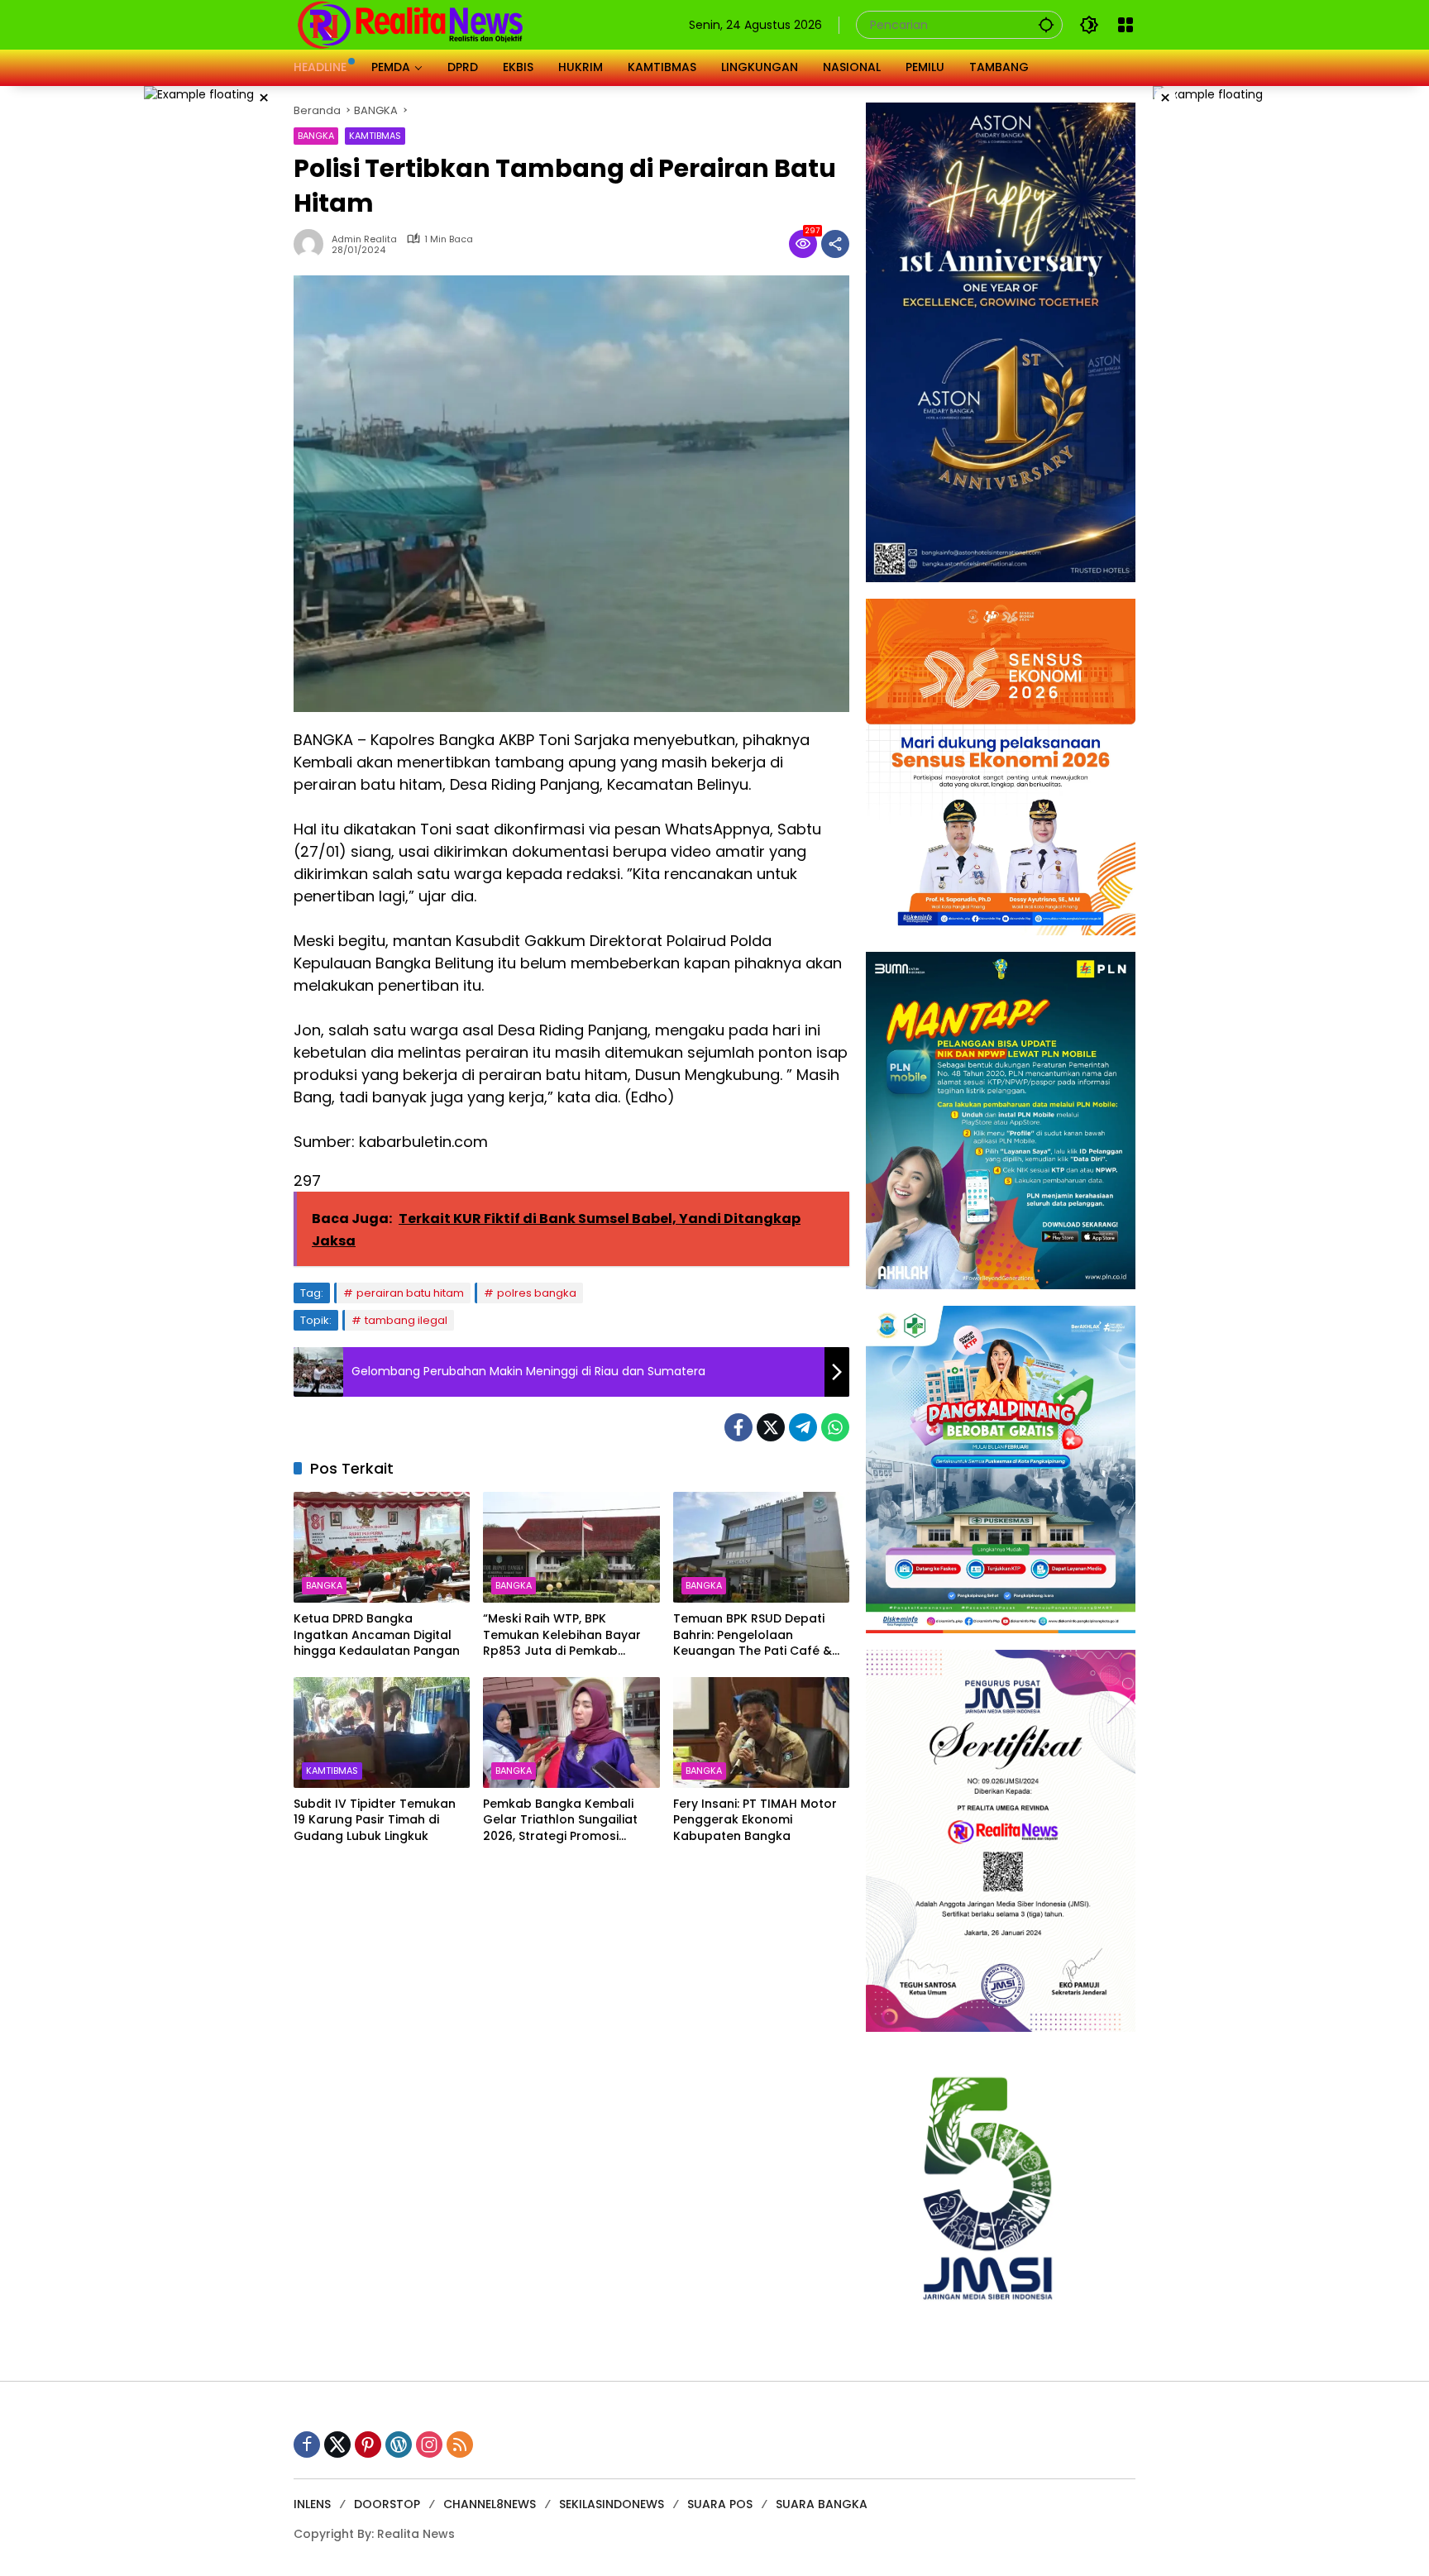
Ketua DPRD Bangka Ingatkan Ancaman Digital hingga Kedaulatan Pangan (377, 1635)
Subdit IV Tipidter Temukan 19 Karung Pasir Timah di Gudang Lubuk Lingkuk (375, 1820)
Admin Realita (364, 239)
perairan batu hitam (410, 1293)
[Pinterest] (368, 2445)
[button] (1046, 24)
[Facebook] (738, 1427)
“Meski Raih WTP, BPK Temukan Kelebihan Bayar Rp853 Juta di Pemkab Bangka (562, 1635)
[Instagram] (429, 2445)
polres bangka (537, 1293)
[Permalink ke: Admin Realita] (313, 244)
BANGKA (316, 136)
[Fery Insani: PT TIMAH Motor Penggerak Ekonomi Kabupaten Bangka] (761, 1732)
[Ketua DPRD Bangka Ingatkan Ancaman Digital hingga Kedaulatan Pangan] (382, 1547)
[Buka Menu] (1126, 25)
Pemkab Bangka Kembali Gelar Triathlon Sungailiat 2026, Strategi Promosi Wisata (560, 1821)
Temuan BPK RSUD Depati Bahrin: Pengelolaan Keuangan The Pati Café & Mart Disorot (753, 1635)
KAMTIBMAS (375, 136)
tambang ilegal (406, 1320)
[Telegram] (803, 1427)
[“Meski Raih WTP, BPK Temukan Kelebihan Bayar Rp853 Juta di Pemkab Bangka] (571, 1547)
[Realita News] (411, 24)
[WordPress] (399, 2445)
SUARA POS (720, 2504)
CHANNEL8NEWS (490, 2504)
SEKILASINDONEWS (612, 2504)
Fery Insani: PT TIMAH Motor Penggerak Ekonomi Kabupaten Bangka (755, 1820)
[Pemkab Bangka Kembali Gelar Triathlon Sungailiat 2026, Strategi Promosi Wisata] (571, 1732)
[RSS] (460, 2445)
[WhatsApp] (835, 1427)
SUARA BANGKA (822, 2504)
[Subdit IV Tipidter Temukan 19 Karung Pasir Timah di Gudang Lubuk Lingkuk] (382, 1732)
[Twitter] (771, 1427)
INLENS (312, 2504)
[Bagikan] (835, 244)
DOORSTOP (387, 2504)
